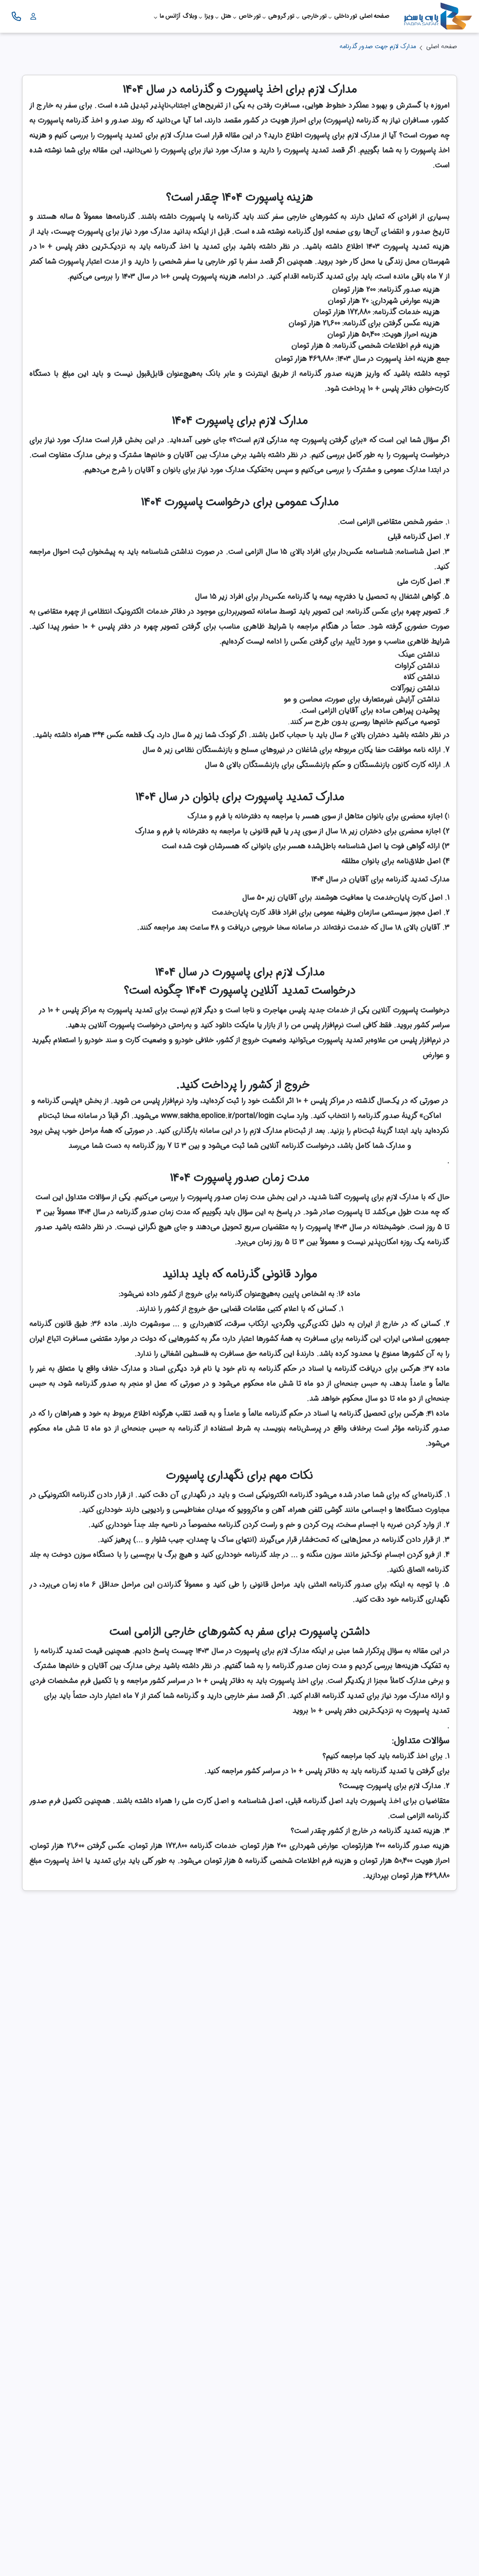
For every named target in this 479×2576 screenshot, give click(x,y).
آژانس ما (170, 16)
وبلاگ (190, 16)
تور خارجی (314, 16)
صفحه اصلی (374, 16)
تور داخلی (346, 16)
